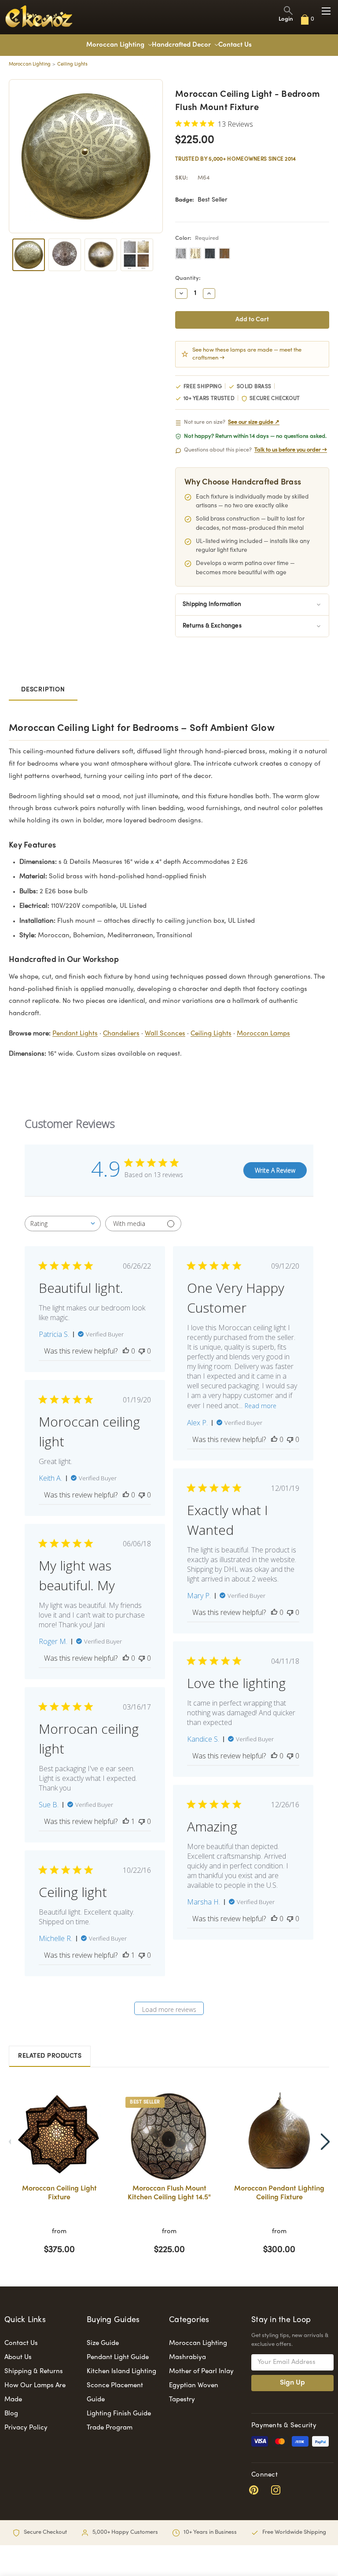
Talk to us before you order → (291, 450)
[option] (59, 2177)
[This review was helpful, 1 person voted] (126, 1821)
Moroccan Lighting (116, 45)
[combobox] (63, 1224)
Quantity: (188, 279)
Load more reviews (169, 2009)
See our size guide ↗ (254, 422)
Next (325, 2142)
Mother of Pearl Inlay (201, 2371)
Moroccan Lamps (263, 1034)
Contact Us (235, 45)
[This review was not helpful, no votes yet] (142, 1351)
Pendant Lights (75, 1034)
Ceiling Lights (211, 1034)
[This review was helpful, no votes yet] (126, 1351)
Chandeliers (121, 1034)
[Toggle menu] (326, 11)
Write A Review (275, 1170)
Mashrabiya (187, 2357)
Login (286, 19)
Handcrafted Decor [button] (182, 45)
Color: (197, 239)
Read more (261, 1406)
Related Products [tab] (50, 2056)
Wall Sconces (165, 1034)
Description (43, 690)
